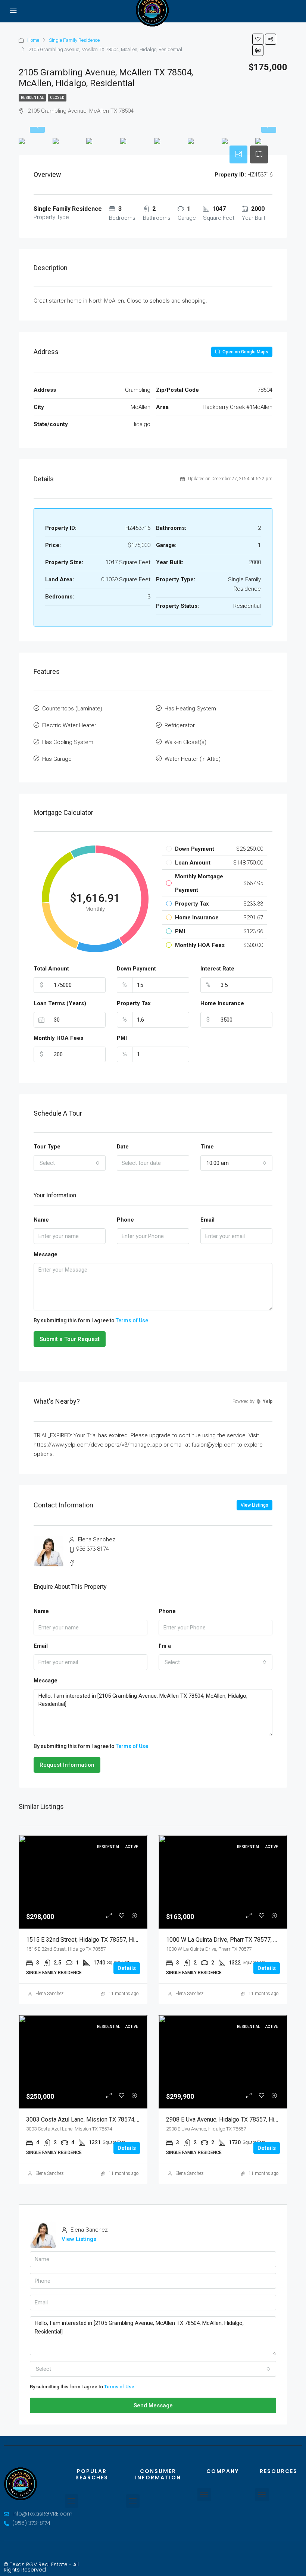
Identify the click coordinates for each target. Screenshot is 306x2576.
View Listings (255, 1505)
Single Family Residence (74, 40)
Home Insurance (222, 1003)
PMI (122, 1038)
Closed (57, 98)
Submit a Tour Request (70, 1339)
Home (33, 40)
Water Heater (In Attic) (193, 759)
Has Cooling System (68, 742)
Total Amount (51, 969)
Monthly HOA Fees (58, 1038)
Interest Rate (217, 969)
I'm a (165, 1646)
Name (41, 1220)
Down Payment (136, 969)
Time (207, 1147)
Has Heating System (190, 709)
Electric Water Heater (69, 725)
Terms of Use (132, 1320)
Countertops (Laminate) (72, 709)
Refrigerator (180, 725)
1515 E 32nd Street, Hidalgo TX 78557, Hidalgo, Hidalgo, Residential (115, 1940)
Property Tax (134, 1003)
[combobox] (70, 1163)
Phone (125, 1220)
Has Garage (57, 759)
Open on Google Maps (245, 352)
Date (123, 1147)
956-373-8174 (93, 1549)
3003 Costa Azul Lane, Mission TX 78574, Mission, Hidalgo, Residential (120, 2119)
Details (127, 1968)
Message (46, 1254)
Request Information (67, 1765)
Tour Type (47, 1147)
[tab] (238, 154)
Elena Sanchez (49, 1994)
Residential (32, 98)
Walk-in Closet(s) (185, 742)
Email (207, 1220)
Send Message (153, 2405)
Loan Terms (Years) (60, 1003)
